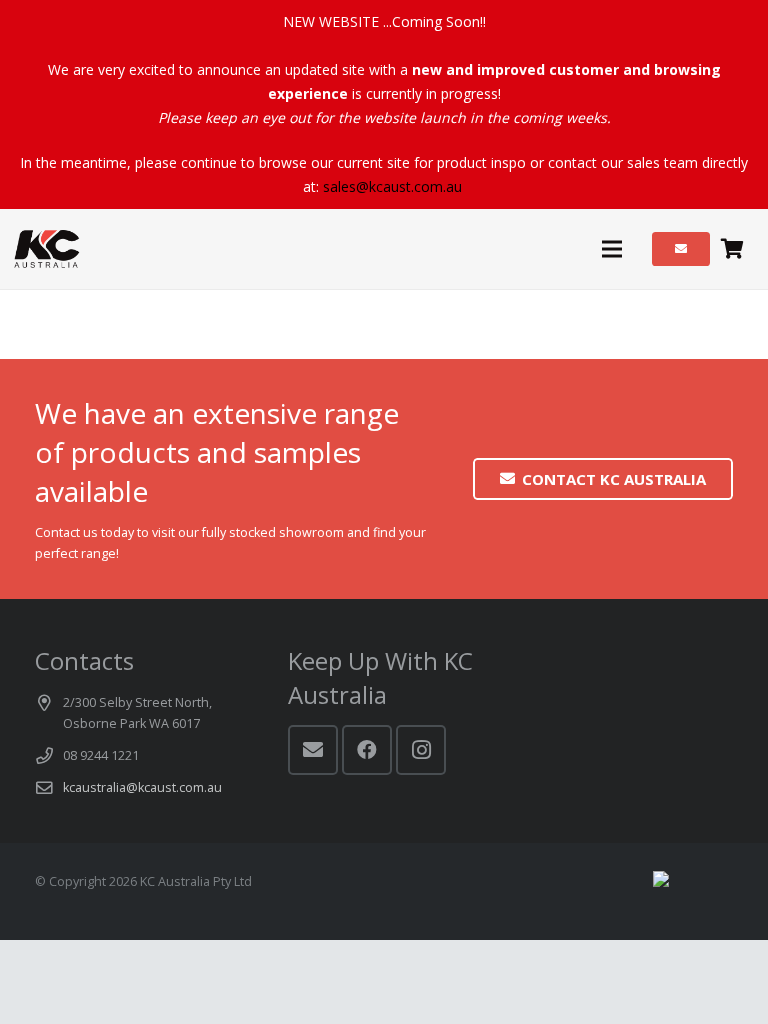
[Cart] (732, 249)
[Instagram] (421, 750)
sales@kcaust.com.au (392, 186)
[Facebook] (367, 750)
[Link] (47, 249)
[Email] (313, 750)
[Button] (681, 249)
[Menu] (611, 249)
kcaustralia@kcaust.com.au (142, 787)
